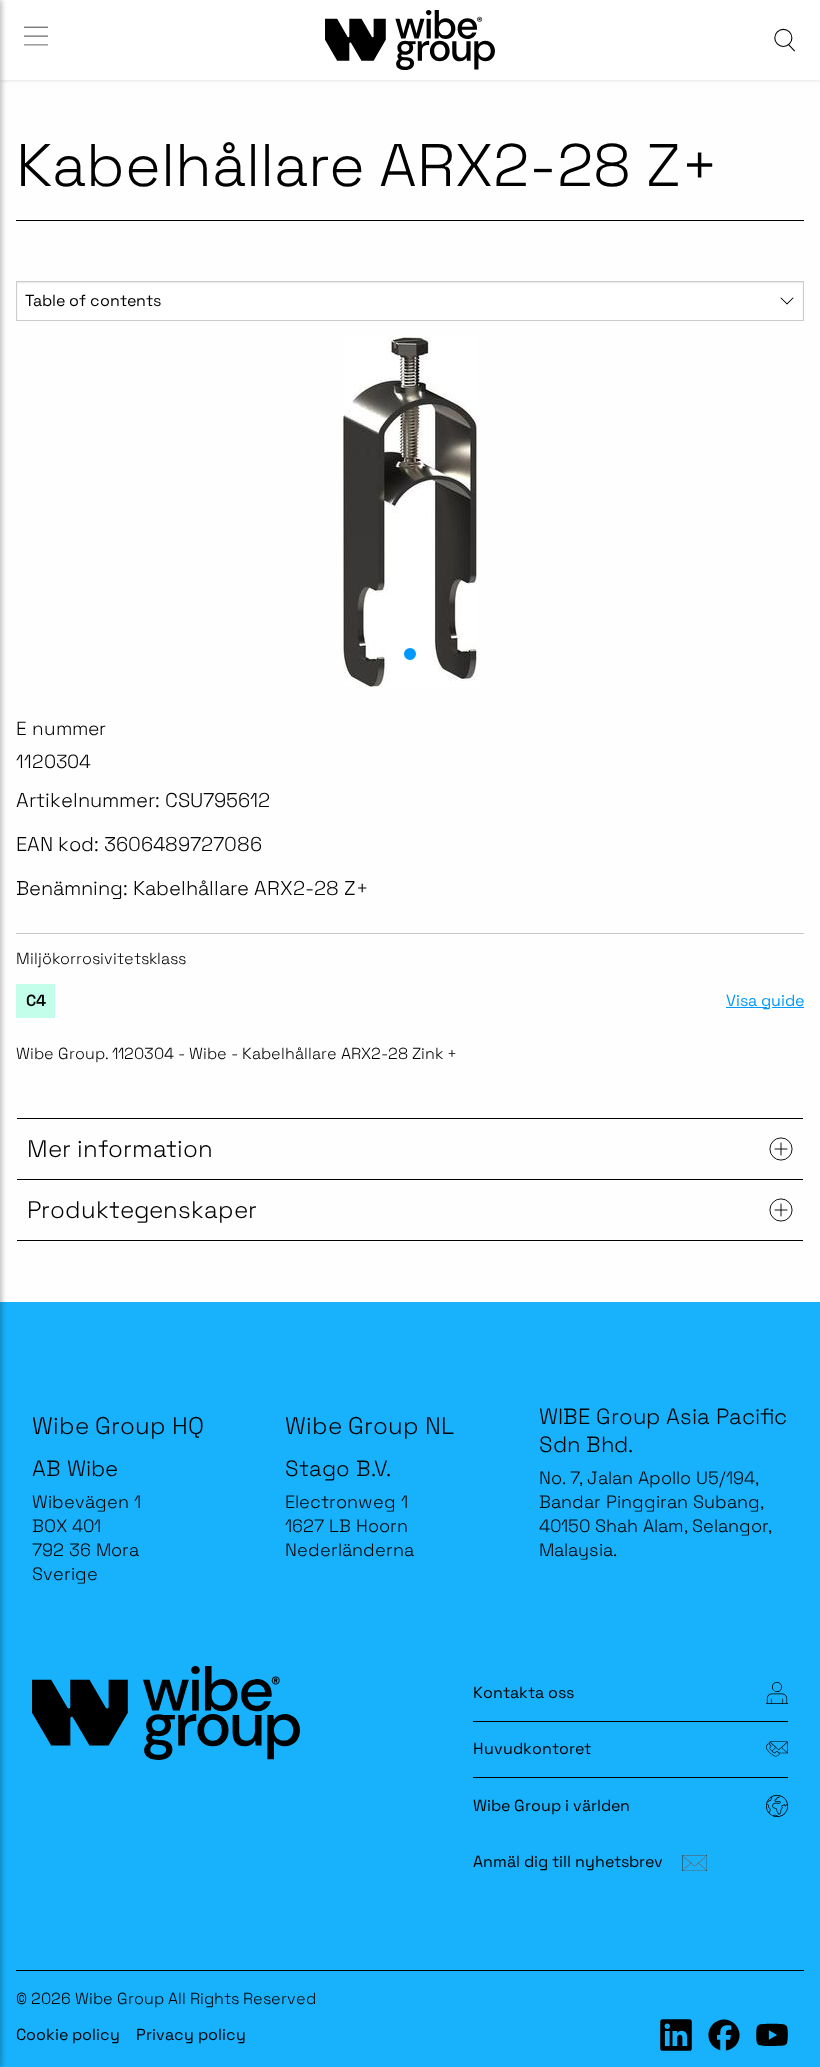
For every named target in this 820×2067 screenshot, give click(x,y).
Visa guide (765, 1001)
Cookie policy (68, 2034)
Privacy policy (191, 2034)
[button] (410, 654)
